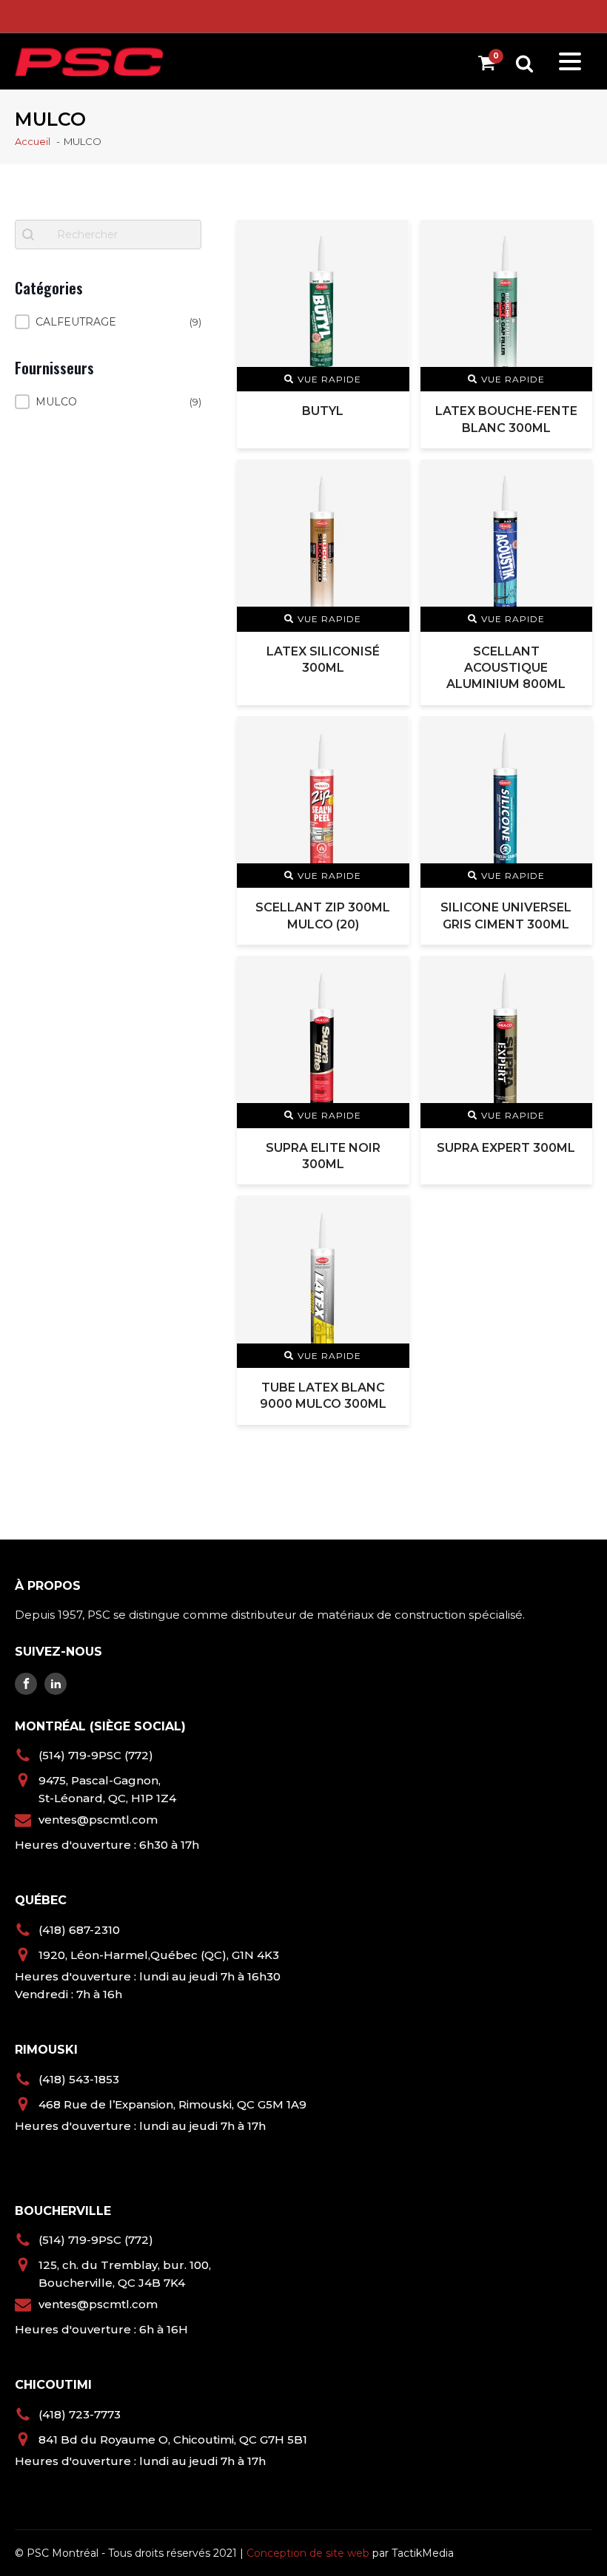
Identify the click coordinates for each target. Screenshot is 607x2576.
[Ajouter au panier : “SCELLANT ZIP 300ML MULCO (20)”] (389, 736)
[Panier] (490, 65)
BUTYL (323, 411)
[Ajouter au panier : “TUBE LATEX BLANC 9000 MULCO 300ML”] (389, 1215)
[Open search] (524, 63)
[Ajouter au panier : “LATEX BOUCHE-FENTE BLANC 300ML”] (571, 239)
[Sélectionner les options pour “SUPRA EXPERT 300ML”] (571, 975)
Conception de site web (308, 2553)
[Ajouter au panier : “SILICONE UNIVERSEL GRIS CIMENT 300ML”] (571, 736)
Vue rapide (329, 379)
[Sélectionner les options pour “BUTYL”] (389, 239)
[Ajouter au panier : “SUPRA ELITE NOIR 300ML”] (389, 975)
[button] (108, 322)
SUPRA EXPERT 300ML (506, 1148)
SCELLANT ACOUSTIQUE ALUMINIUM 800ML (506, 668)
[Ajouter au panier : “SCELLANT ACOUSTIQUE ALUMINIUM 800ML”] (571, 479)
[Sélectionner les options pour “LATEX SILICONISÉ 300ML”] (389, 479)
